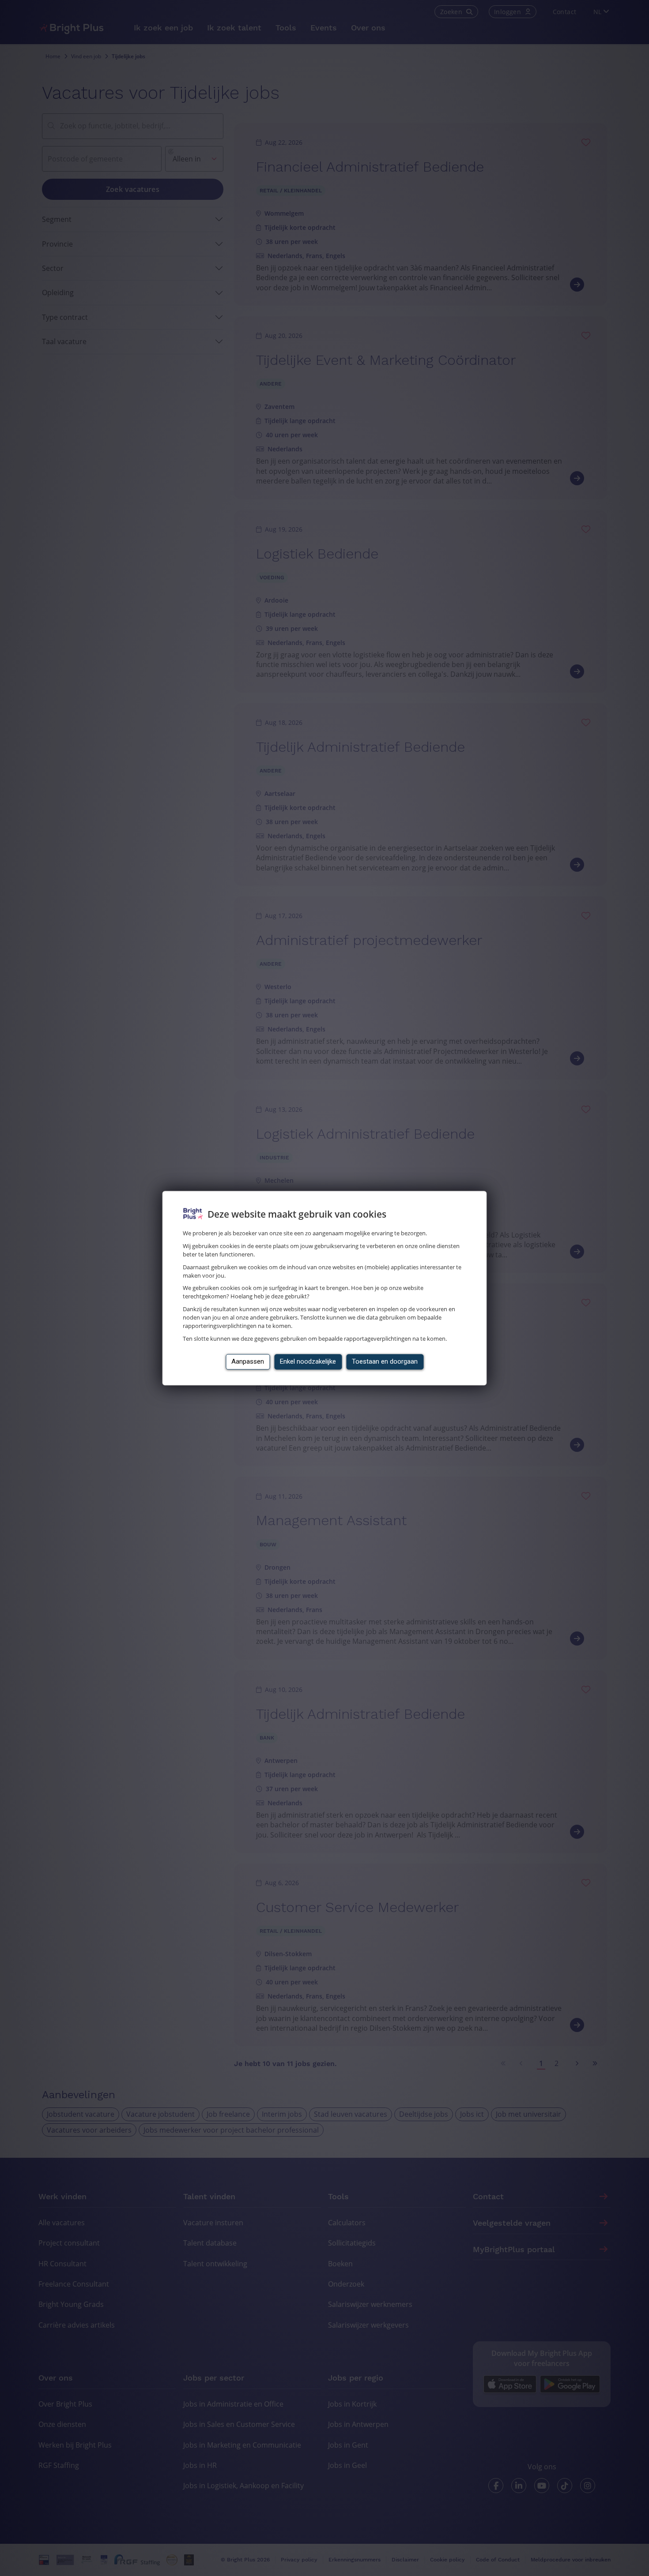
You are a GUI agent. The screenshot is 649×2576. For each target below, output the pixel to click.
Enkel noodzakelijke (308, 1361)
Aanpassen (248, 1361)
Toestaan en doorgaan (385, 1361)
